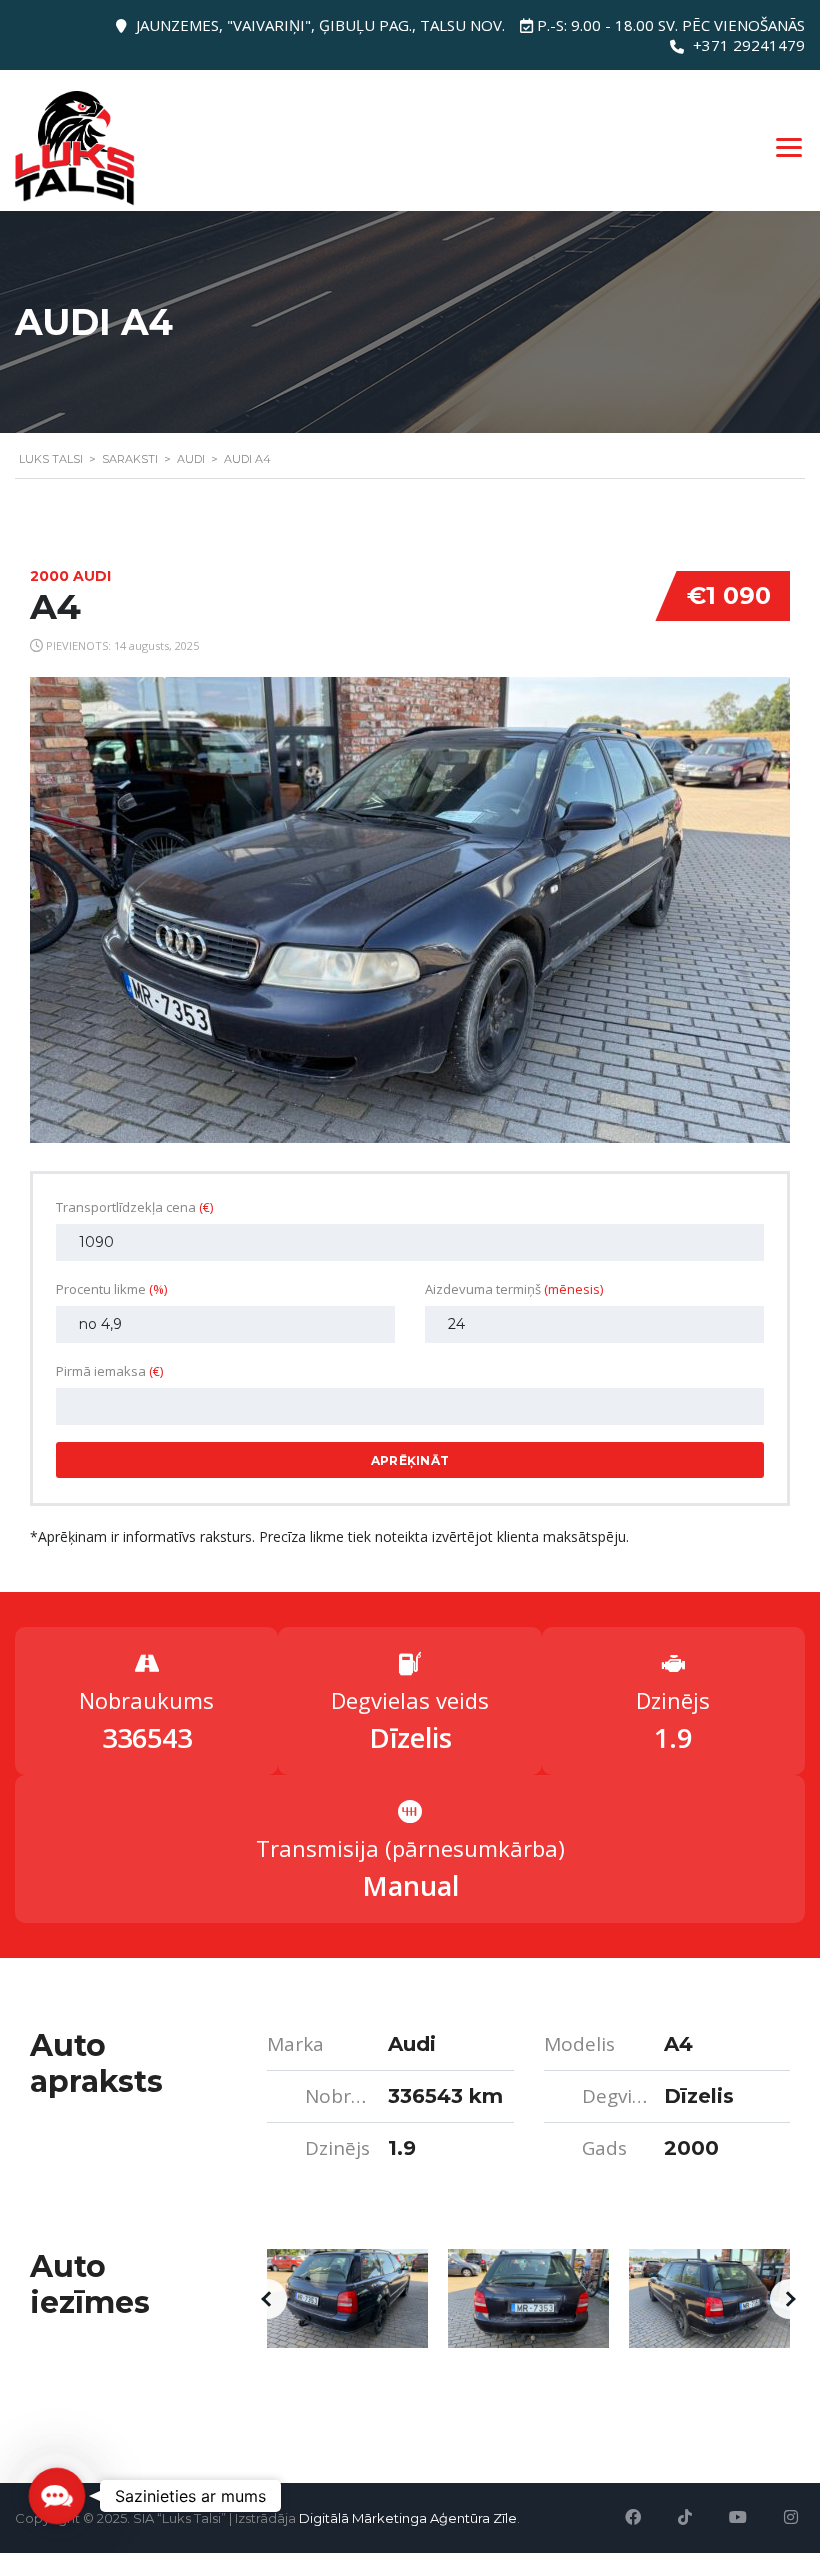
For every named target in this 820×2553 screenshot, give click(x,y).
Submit (185, 2494)
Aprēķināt (410, 1460)
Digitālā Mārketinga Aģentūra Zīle (408, 2518)
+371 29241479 (749, 45)
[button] (267, 2299)
